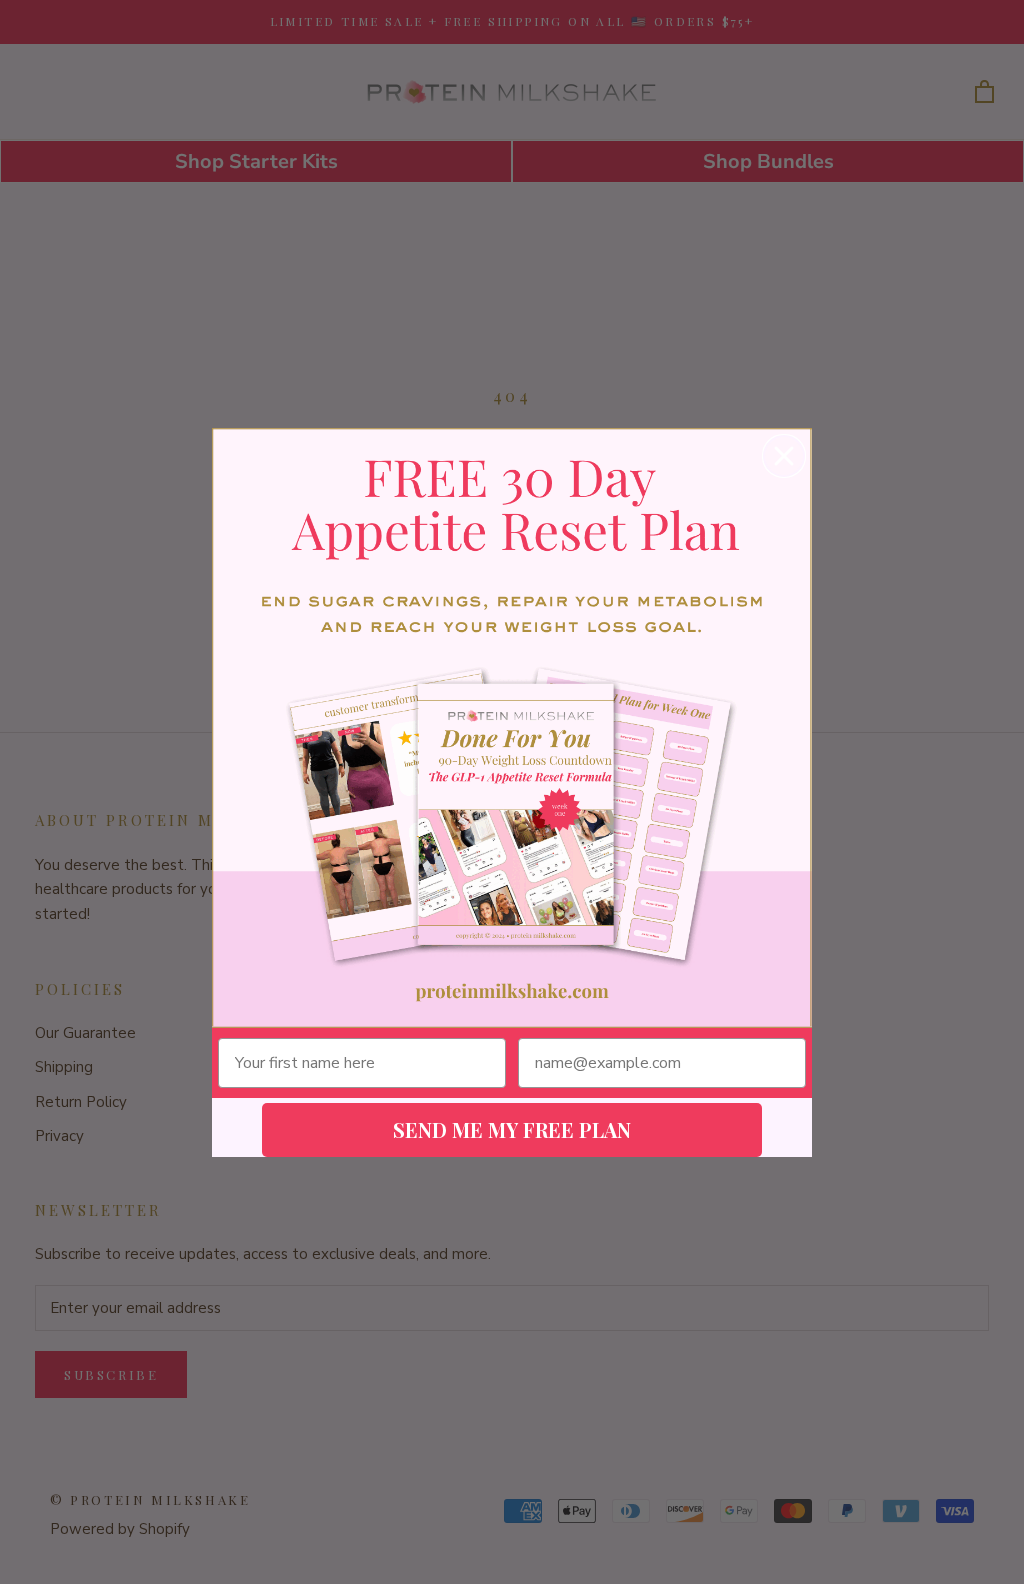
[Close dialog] (784, 456)
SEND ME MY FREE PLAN (512, 1129)
